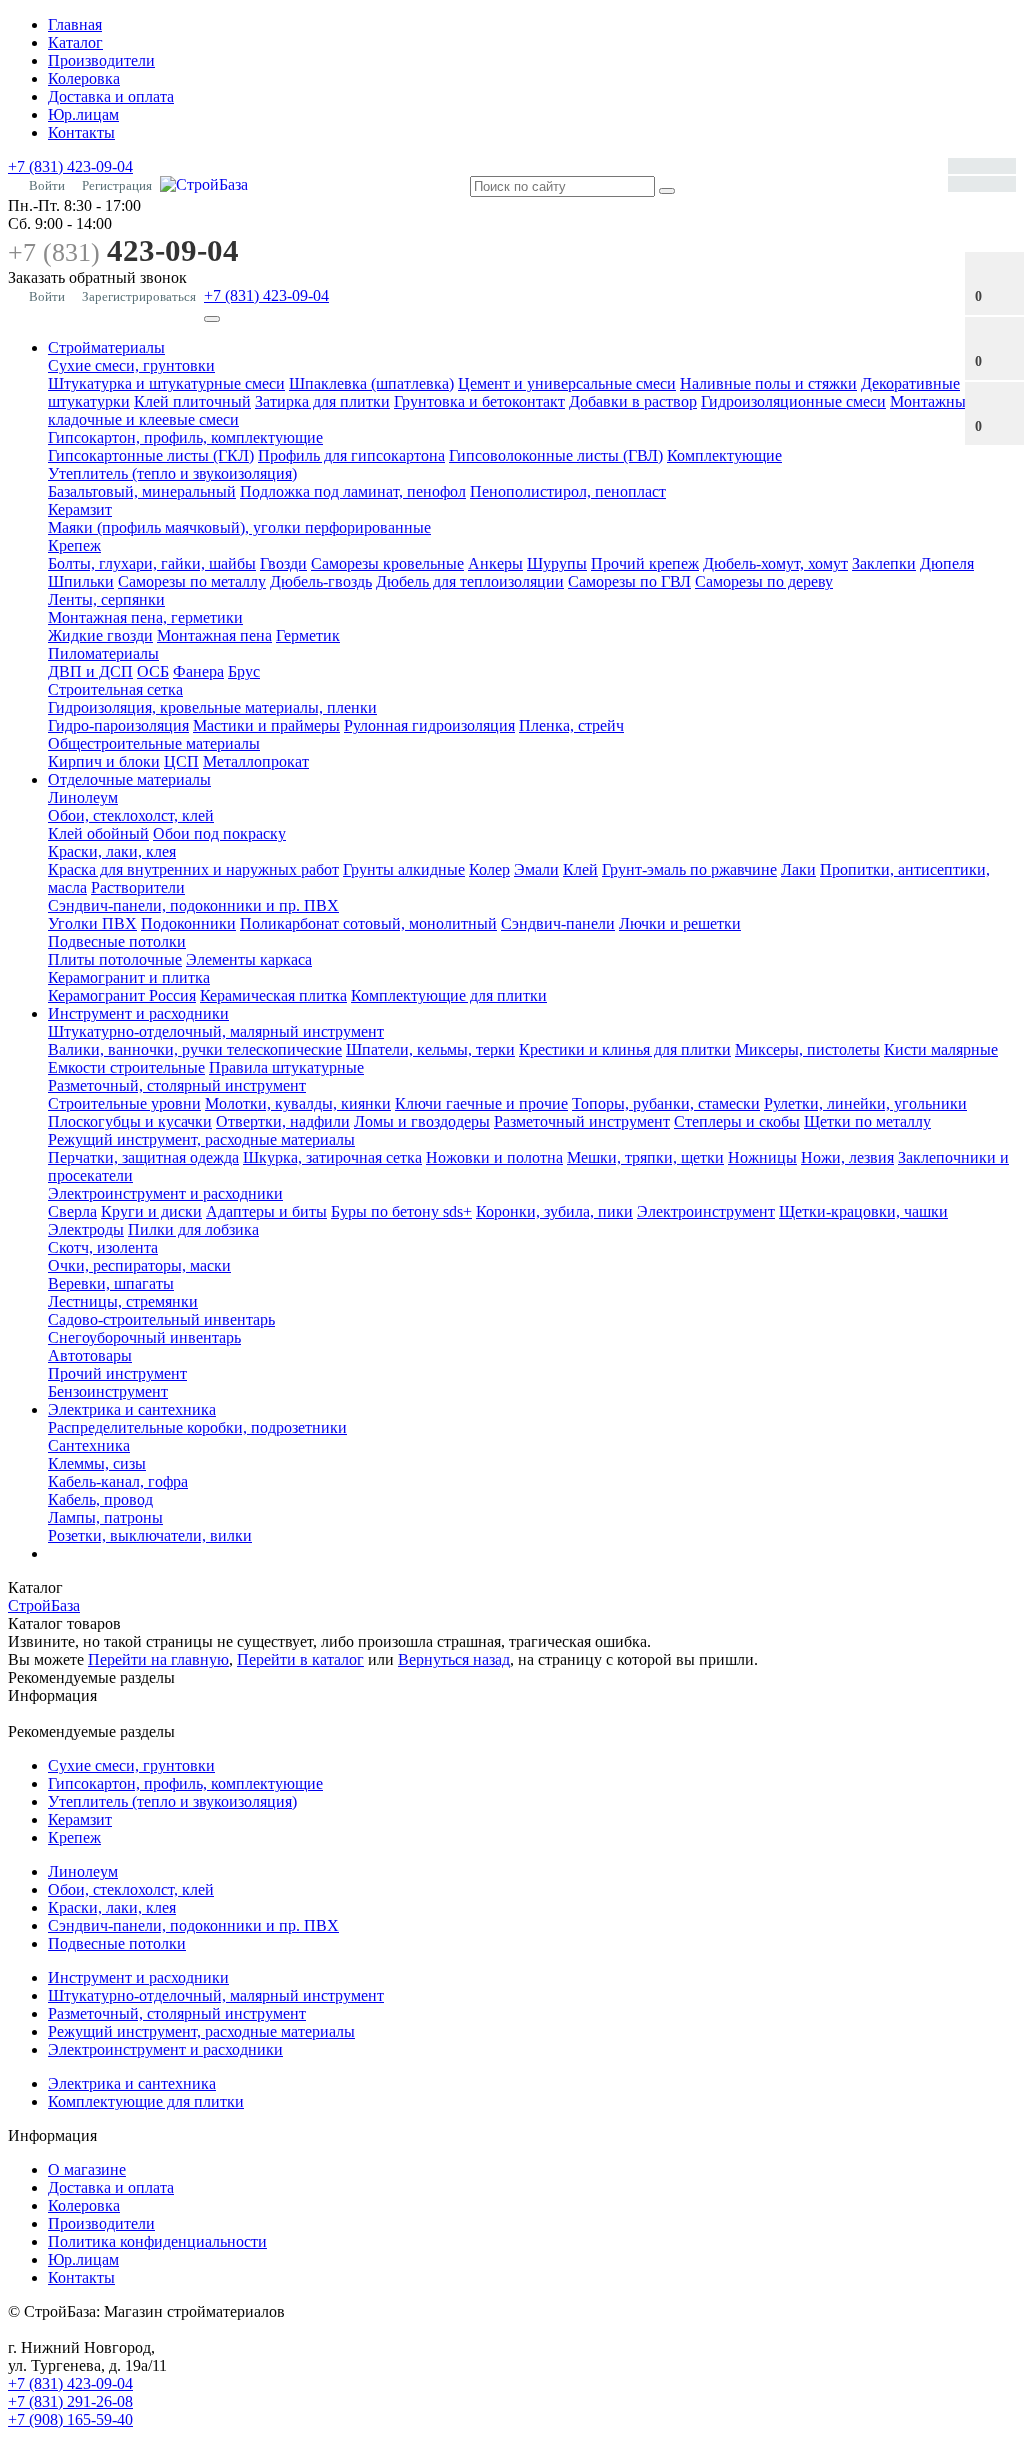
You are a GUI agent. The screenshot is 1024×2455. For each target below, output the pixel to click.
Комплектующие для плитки (449, 995)
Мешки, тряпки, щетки (645, 1157)
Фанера (198, 671)
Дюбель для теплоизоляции (470, 581)
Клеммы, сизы (97, 1463)
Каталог (75, 42)
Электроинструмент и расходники (165, 1193)
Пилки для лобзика (193, 1229)
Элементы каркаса (249, 959)
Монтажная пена (214, 635)
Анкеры (495, 563)
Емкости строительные (126, 1067)
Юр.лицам (83, 114)
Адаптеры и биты (266, 1211)
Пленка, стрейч (571, 725)
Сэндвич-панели (558, 923)
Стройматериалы (106, 347)
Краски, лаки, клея (112, 851)
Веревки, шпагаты (111, 1283)
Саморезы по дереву (764, 581)
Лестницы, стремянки (123, 1301)
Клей (580, 869)
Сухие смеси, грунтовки (131, 365)
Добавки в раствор (633, 401)
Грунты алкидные (404, 869)
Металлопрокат (256, 761)
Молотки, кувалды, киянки (298, 1103)
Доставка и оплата (111, 96)
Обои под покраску (219, 833)
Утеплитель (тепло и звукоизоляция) (172, 473)
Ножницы (762, 1157)
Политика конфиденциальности (157, 2241)
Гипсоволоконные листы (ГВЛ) (556, 455)
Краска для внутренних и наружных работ (193, 869)
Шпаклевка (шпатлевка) (371, 383)
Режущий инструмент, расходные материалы (201, 1139)
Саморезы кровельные (387, 563)
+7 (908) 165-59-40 (70, 2419)
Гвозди (283, 563)
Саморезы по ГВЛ (629, 581)
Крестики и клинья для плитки (625, 1049)
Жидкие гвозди (100, 635)
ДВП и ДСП (90, 671)
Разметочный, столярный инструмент (177, 1085)
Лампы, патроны (105, 1517)
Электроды (86, 1229)
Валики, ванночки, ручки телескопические (195, 1049)
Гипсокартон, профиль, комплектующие (185, 437)
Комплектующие (724, 455)
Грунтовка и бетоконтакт (479, 401)
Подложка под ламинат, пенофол (353, 491)
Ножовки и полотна (494, 1157)
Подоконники (188, 923)
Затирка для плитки (322, 401)
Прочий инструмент (117, 1373)
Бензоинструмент (108, 1391)
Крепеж (74, 545)
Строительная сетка (115, 689)
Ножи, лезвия (847, 1157)
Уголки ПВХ (92, 923)
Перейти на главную (158, 1659)
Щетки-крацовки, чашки (863, 1211)
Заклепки (884, 563)
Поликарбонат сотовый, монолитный (368, 923)
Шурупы (557, 563)
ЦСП (181, 761)
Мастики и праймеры (266, 725)
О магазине (87, 2169)
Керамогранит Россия (122, 995)
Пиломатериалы (103, 653)
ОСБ (153, 671)
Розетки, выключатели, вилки (150, 1535)
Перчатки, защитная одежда (143, 1157)
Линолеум (83, 797)
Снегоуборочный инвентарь (144, 1337)
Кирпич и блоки (104, 761)
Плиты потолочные (115, 959)
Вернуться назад (454, 1659)
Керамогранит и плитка (129, 977)
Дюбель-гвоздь (321, 581)
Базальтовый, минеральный (142, 491)
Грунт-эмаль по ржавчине (689, 869)
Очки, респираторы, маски (139, 1265)
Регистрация (117, 185)
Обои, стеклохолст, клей (131, 815)
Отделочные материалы (129, 779)
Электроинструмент (706, 1211)
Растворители (138, 887)
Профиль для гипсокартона (351, 455)
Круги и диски (151, 1211)
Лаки (798, 869)
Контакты (81, 132)
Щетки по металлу (867, 1121)
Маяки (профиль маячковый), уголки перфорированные (239, 527)
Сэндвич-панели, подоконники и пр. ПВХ (193, 905)
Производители (101, 60)
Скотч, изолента (103, 1247)
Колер (489, 869)
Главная (75, 24)
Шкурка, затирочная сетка (332, 1157)
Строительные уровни (124, 1103)
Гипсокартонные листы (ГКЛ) (151, 455)
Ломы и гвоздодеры (422, 1121)
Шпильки (81, 581)
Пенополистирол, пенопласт (568, 491)
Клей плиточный (192, 401)
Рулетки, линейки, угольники (865, 1103)
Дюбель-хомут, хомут (775, 563)
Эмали (536, 869)
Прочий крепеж (645, 563)
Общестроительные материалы (154, 743)
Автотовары (90, 1355)
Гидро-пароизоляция (118, 725)
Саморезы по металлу (192, 581)
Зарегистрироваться (139, 296)
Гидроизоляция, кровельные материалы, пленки (212, 707)
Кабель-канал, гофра (118, 1481)
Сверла (72, 1211)
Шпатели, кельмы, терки (430, 1049)
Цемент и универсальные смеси (567, 383)
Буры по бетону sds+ (401, 1211)
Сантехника (89, 1445)
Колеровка (84, 78)
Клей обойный (98, 833)
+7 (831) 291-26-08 (70, 2401)
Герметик (308, 635)
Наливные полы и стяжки (768, 383)
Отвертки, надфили (283, 1121)
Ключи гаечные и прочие (481, 1103)
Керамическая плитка (273, 995)
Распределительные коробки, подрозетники (197, 1427)
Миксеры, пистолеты (807, 1049)
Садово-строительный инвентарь (161, 1319)
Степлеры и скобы (737, 1121)
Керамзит (80, 509)
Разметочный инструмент (582, 1121)
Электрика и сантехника (132, 1409)
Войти (47, 185)
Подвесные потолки (117, 941)
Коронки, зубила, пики (554, 1211)
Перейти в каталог (300, 1659)
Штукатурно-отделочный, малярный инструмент (216, 1031)
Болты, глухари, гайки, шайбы (152, 563)
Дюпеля (947, 563)
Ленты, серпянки (106, 599)
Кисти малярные (941, 1049)
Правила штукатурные (286, 1067)
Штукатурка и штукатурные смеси (166, 383)
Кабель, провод (100, 1499)
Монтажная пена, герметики (145, 617)
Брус (244, 671)
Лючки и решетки (680, 923)
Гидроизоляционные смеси (793, 401)
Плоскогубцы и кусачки (130, 1121)
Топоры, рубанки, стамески (666, 1103)
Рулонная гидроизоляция (429, 725)
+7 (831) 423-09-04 (70, 166)
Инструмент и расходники (138, 1013)
